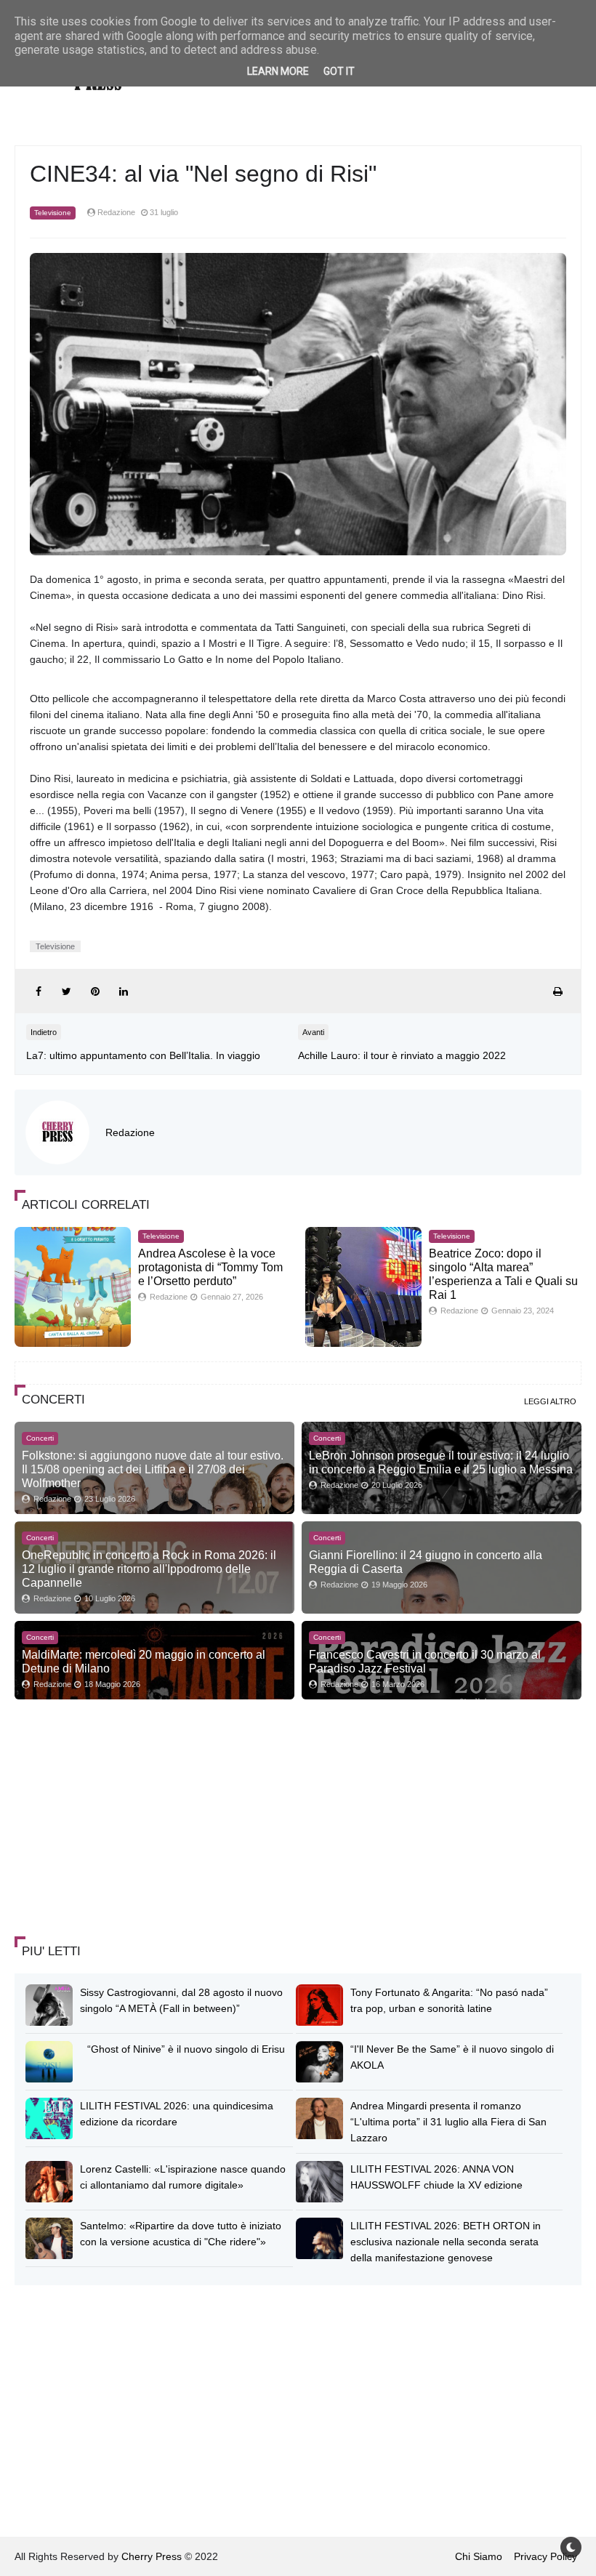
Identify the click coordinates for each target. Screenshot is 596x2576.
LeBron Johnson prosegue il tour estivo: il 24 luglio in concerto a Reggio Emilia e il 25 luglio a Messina (441, 1462)
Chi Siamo (479, 2556)
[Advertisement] (124, 1819)
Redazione (130, 1132)
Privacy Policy (545, 2556)
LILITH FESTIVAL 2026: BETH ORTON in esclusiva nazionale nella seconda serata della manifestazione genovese (446, 2242)
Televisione (53, 213)
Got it (339, 71)
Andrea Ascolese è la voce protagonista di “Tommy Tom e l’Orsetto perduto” (210, 1267)
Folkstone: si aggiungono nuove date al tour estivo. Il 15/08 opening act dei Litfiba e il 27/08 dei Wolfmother (153, 1469)
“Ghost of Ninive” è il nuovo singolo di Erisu (186, 2049)
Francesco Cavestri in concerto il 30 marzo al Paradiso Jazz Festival (425, 1661)
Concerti (40, 1438)
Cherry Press (152, 2556)
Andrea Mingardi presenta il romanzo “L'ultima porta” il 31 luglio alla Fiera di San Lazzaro (448, 2122)
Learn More (278, 71)
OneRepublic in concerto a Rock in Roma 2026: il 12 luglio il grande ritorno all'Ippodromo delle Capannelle (149, 1569)
